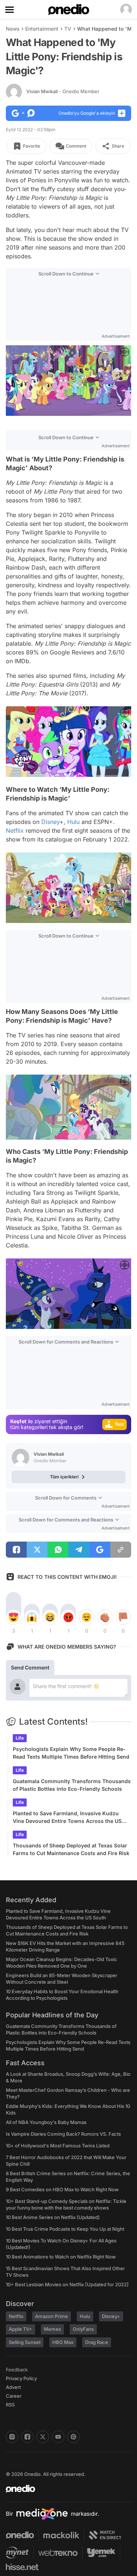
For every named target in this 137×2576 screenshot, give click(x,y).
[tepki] (14, 1617)
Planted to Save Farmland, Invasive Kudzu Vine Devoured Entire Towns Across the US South (67, 1817)
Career (14, 2396)
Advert (13, 2387)
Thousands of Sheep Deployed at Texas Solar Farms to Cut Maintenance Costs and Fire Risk (71, 1849)
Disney (50, 822)
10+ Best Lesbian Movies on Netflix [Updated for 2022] (67, 2284)
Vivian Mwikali (63, 91)
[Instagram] (12, 2437)
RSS (10, 2405)
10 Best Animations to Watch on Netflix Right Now (61, 2257)
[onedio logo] (64, 2489)
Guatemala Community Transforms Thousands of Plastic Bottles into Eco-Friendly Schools (72, 1785)
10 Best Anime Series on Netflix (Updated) (53, 2217)
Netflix (15, 831)
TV (68, 29)
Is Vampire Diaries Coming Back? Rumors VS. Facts (63, 2134)
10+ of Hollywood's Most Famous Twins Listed (58, 2146)
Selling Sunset (25, 2342)
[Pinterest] (73, 2437)
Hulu (73, 822)
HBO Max (63, 2342)
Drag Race (97, 2342)
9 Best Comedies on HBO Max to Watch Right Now (62, 2189)
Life (20, 1738)
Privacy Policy (21, 2378)
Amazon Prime (52, 2316)
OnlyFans (83, 2329)
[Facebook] (27, 2437)
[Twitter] (43, 2437)
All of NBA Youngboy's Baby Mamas (46, 2122)
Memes (52, 2329)
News (13, 29)
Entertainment (42, 29)
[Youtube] (58, 2437)
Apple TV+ (20, 2329)
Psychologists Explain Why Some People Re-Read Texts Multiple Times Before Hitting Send (71, 1753)
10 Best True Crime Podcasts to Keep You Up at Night (65, 2229)
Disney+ (111, 2316)
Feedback (17, 2370)
